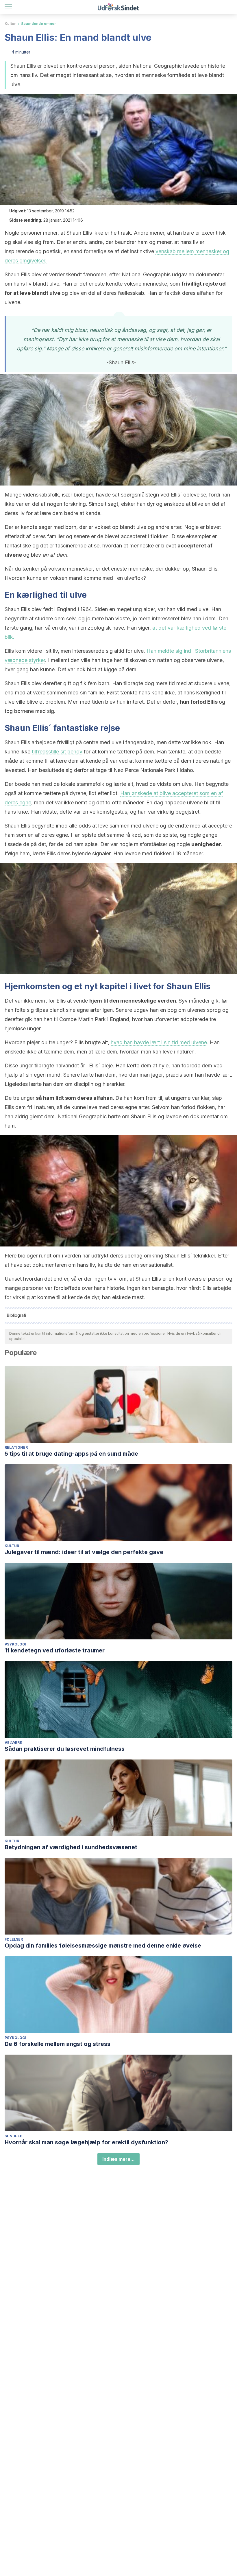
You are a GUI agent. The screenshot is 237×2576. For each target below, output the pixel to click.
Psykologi (15, 1644)
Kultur (10, 24)
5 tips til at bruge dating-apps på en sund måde (71, 1454)
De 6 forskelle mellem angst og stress (58, 2044)
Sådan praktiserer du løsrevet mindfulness (65, 1749)
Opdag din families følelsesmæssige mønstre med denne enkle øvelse (103, 1946)
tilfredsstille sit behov (57, 752)
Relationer (16, 1447)
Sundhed (14, 2136)
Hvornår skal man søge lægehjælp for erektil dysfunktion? (86, 2142)
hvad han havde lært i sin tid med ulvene (159, 1042)
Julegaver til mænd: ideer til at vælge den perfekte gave (84, 1552)
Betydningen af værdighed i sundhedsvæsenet (71, 1847)
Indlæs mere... (118, 2159)
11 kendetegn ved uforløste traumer (55, 1650)
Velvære (13, 1743)
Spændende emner (39, 24)
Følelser (14, 1939)
